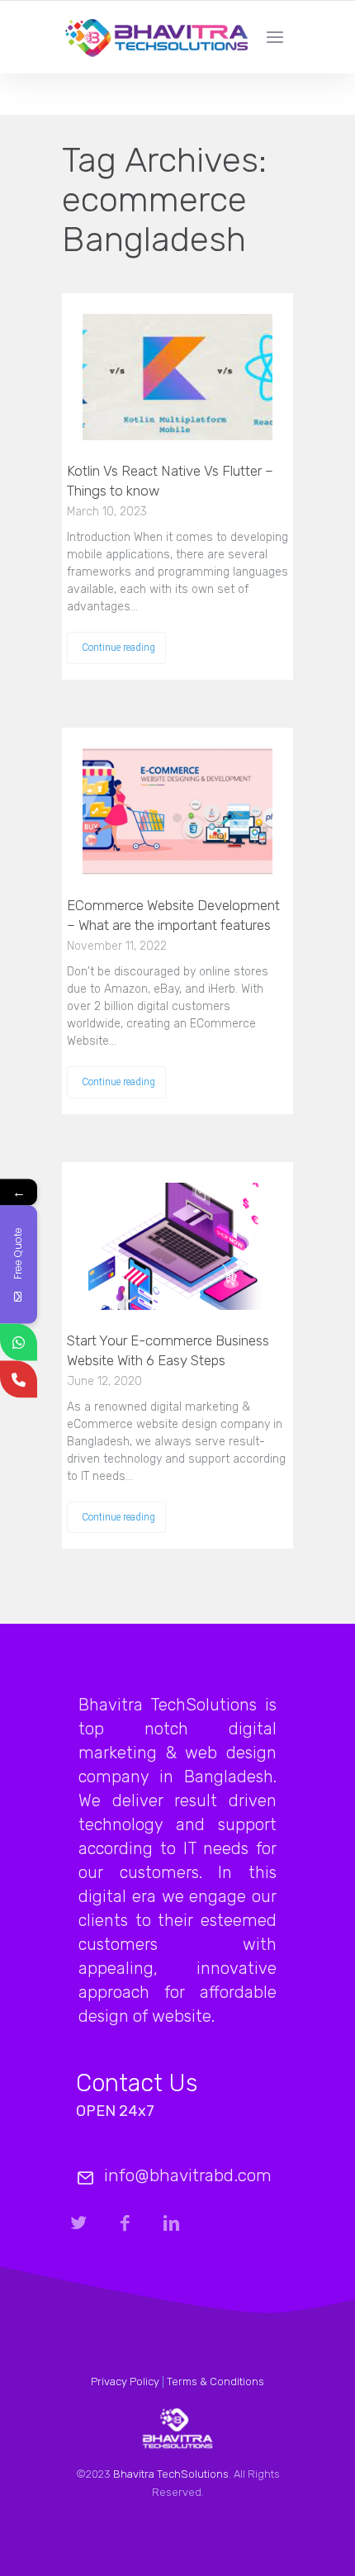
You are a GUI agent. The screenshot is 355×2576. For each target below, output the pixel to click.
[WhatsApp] (19, 1342)
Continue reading (118, 648)
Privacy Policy (125, 2381)
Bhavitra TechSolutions (171, 2474)
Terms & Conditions (215, 2381)
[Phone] (19, 1379)
